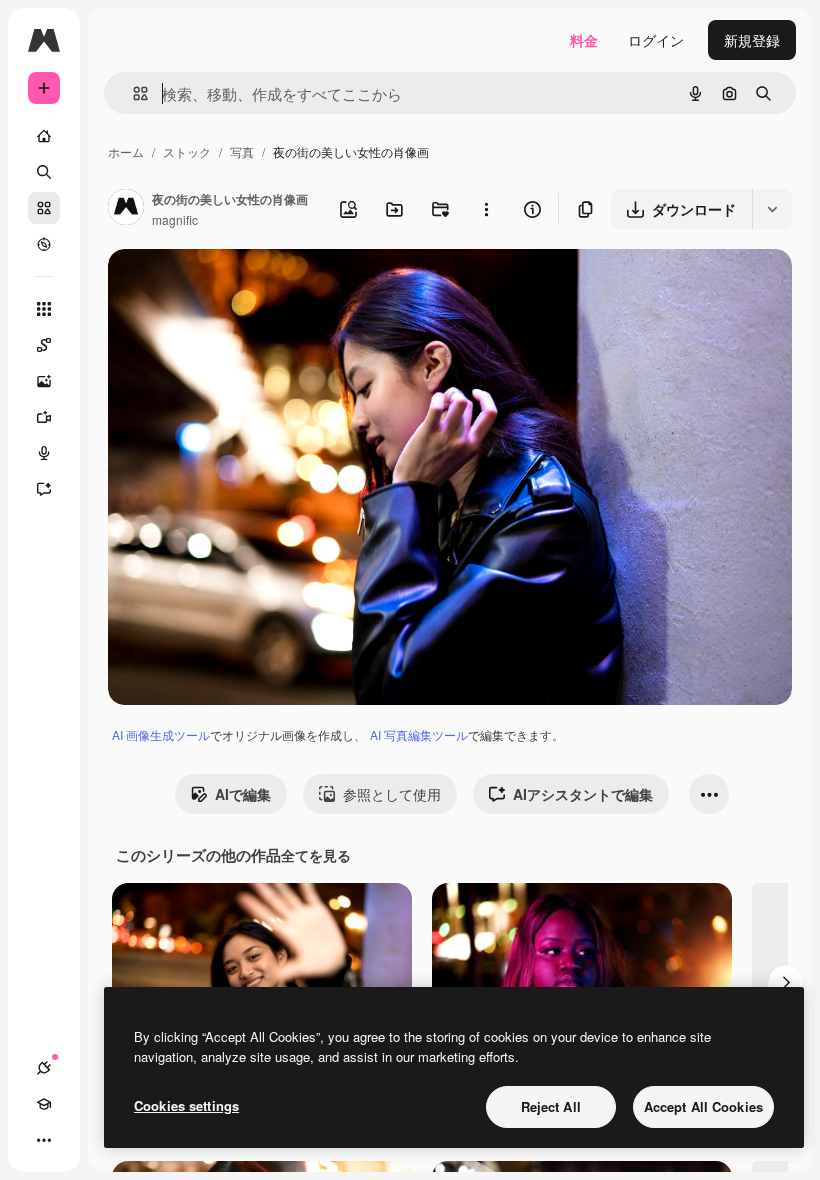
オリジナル (245, 287)
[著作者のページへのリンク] (126, 209)
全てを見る (316, 855)
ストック (187, 151)
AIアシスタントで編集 (583, 794)
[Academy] (44, 1104)
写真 (242, 151)
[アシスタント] (44, 489)
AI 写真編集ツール (419, 734)
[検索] (44, 172)
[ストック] (44, 208)
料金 (584, 40)
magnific (175, 219)
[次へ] (786, 983)
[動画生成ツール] (44, 417)
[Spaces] (44, 345)
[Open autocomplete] (132, 93)
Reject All (551, 1106)
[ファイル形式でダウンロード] (772, 209)
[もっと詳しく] (44, 244)
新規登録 (752, 40)
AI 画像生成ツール (161, 734)
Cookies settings (186, 1105)
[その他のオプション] (486, 209)
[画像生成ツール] (44, 381)
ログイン (656, 40)
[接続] (44, 1068)
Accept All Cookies (703, 1106)
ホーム (126, 151)
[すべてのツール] (44, 309)
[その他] (44, 1140)
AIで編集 (243, 794)
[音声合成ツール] (44, 453)
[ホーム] (44, 136)
